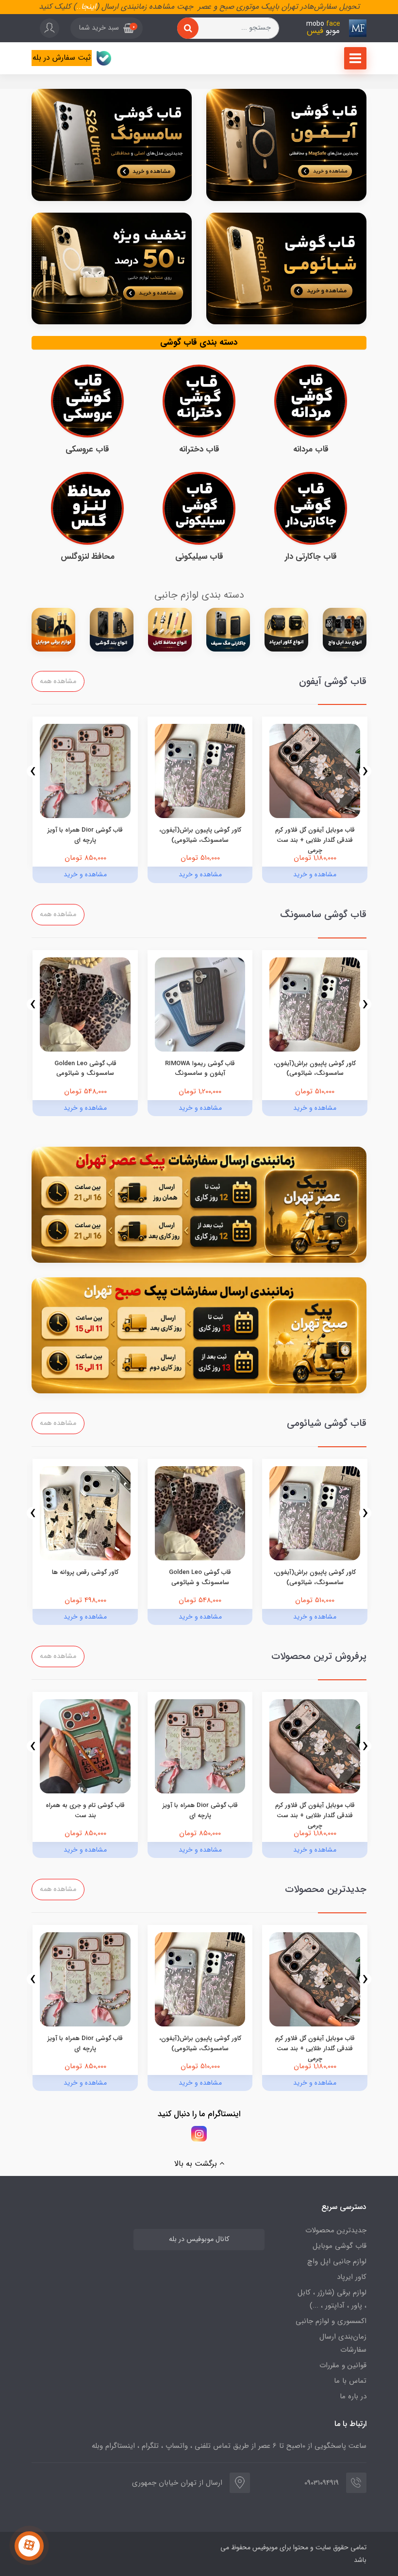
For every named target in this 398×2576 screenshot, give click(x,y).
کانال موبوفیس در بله (199, 2239)
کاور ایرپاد (352, 2277)
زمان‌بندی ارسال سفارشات (343, 2343)
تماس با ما (350, 2381)
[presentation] (365, 771)
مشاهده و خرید (315, 874)
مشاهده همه (58, 681)
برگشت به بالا (197, 2164)
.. (79, 7)
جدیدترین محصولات (336, 2230)
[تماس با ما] (29, 2546)
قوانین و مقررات (343, 2365)
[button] (107, 28)
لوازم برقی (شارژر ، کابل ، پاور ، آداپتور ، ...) (332, 2299)
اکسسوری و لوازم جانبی (331, 2321)
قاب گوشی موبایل (340, 2246)
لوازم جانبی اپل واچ (337, 2261)
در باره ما (353, 2396)
